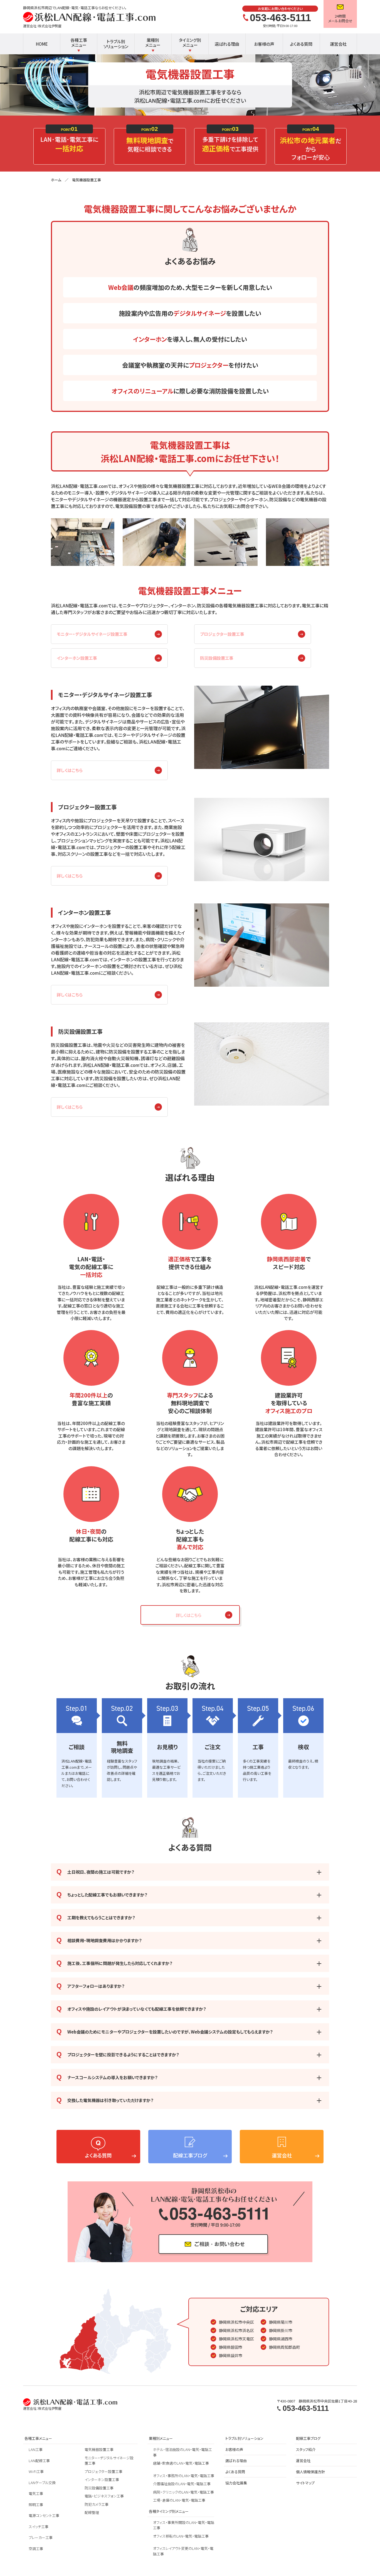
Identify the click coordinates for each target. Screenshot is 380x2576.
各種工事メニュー (79, 42)
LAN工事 (36, 2449)
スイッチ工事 (39, 2527)
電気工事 (36, 2493)
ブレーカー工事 (41, 2537)
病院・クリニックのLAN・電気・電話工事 (183, 2492)
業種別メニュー (153, 42)
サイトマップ (305, 2483)
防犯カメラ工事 (97, 2504)
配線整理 (92, 2512)
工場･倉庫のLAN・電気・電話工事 (179, 2500)
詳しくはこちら (70, 770)
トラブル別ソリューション (116, 44)
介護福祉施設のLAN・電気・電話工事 (182, 2484)
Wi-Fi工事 (36, 2471)
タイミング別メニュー (190, 42)
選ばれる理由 (227, 44)
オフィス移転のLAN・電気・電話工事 (181, 2536)
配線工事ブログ (308, 2438)
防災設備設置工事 (217, 658)
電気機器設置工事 (99, 2449)
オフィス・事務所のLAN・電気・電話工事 (184, 2476)
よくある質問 (301, 44)
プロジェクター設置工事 (103, 2471)
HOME (42, 44)
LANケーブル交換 (42, 2483)
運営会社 (338, 44)
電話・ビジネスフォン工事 (104, 2496)
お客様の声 (264, 44)
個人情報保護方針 (310, 2472)
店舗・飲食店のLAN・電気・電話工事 (181, 2463)
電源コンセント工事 (44, 2515)
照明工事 (36, 2505)
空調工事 (36, 2549)
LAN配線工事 (39, 2461)
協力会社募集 (236, 2483)
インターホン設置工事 (77, 658)
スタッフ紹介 (306, 2449)
